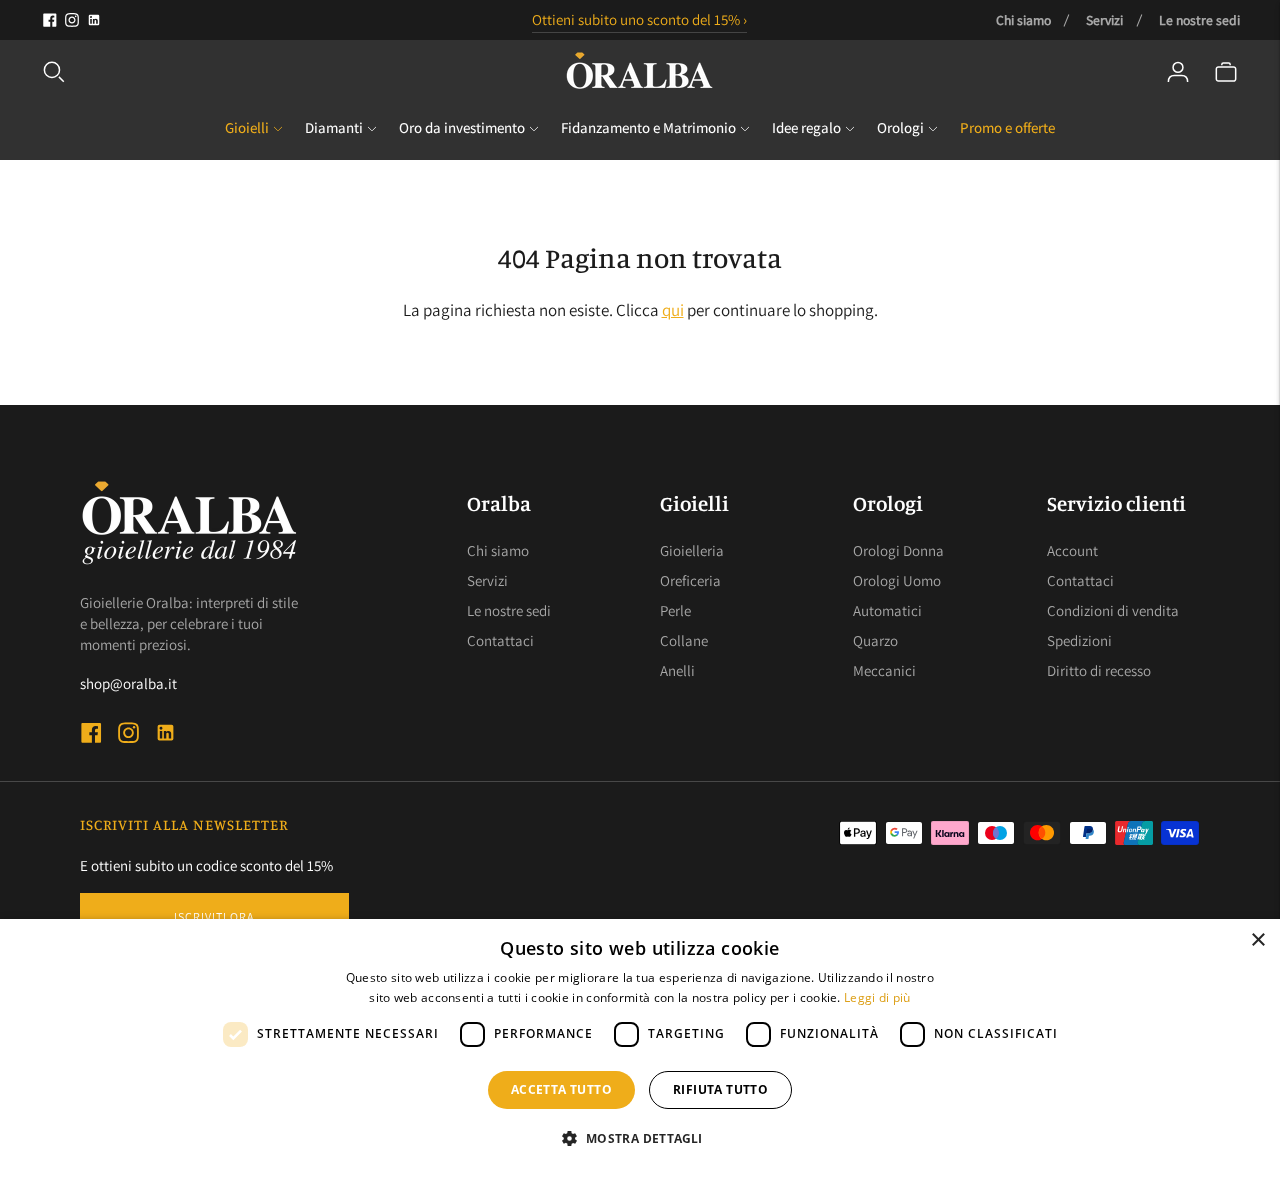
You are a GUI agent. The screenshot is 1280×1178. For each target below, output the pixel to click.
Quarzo (875, 640)
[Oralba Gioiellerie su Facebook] (50, 20)
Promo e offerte (1007, 127)
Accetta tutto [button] (561, 1089)
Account (1072, 550)
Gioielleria (692, 550)
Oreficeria (690, 580)
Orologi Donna (898, 550)
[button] (639, 1139)
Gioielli (247, 127)
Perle (675, 610)
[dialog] (640, 1048)
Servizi (1104, 20)
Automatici (887, 610)
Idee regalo (806, 127)
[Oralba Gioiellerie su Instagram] (72, 20)
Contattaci (500, 640)
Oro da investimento (462, 127)
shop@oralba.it (128, 683)
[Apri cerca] (54, 72)
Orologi (900, 127)
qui (673, 310)
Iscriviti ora (214, 916)
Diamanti (334, 127)
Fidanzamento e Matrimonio (648, 127)
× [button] (1257, 940)
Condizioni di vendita (1113, 610)
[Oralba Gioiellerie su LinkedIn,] (94, 20)
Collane (684, 640)
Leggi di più (877, 997)
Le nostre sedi (1199, 20)
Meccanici (884, 670)
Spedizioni (1079, 640)
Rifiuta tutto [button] (720, 1089)
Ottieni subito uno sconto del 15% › (639, 19)
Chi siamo (1023, 20)
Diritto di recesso (1099, 670)
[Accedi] (1178, 72)
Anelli (677, 670)
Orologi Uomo (897, 580)
